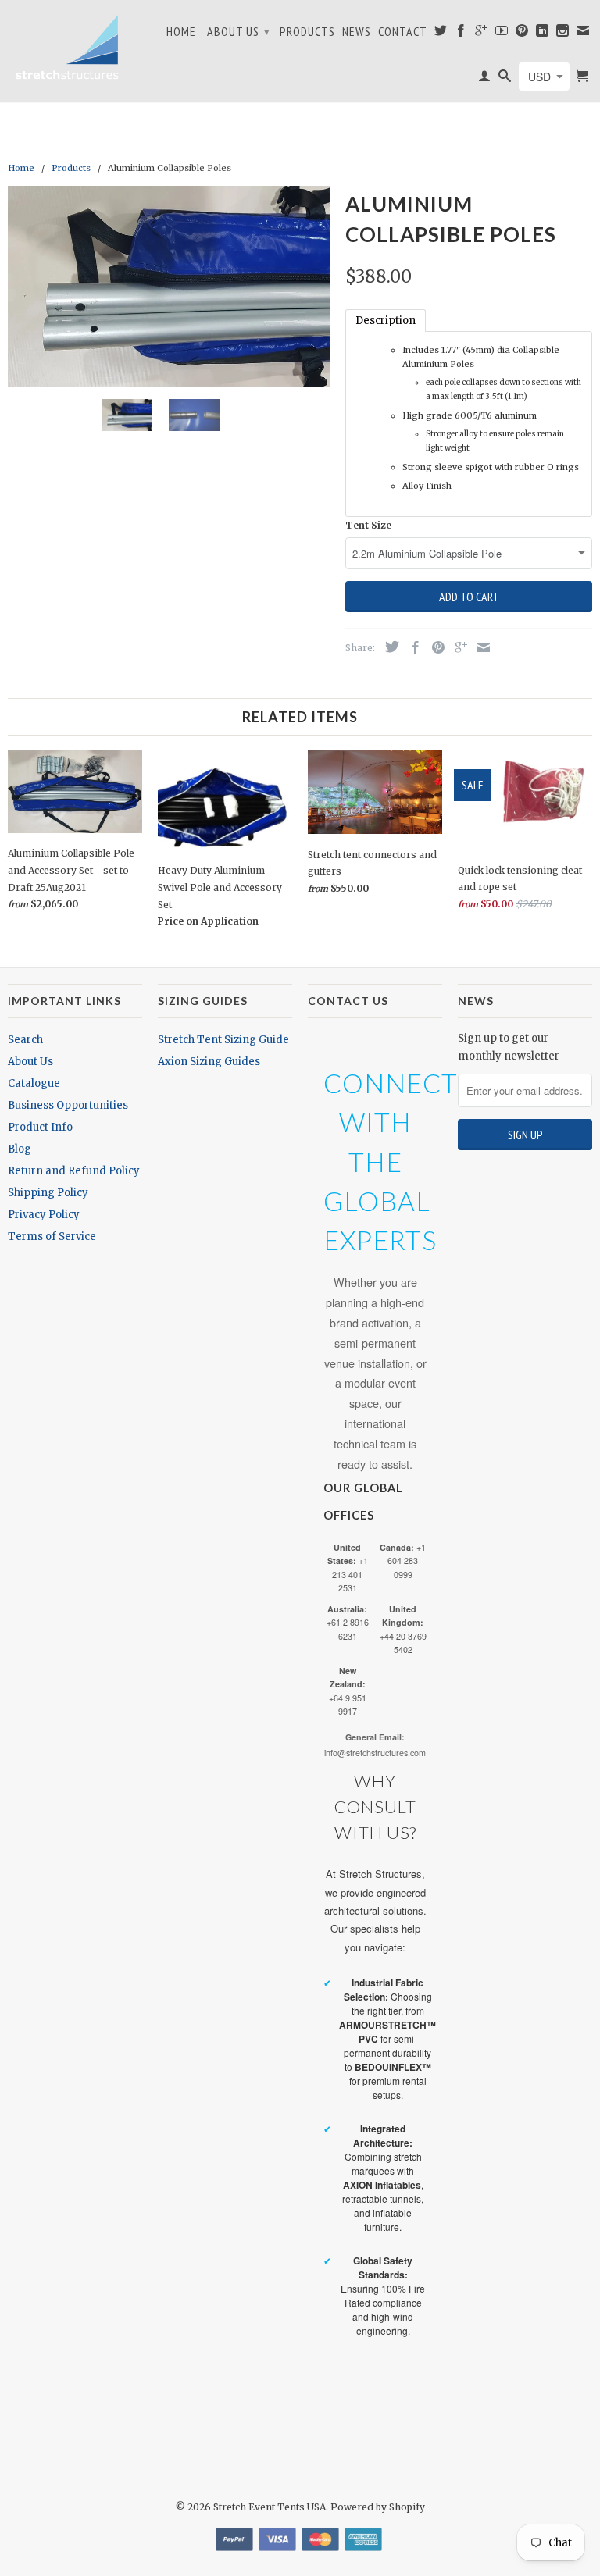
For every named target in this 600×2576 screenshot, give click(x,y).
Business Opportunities (68, 1105)
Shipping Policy (48, 1193)
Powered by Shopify (378, 2507)
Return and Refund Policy (74, 1171)
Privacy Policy (44, 1215)
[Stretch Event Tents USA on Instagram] (563, 34)
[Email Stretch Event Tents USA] (583, 34)
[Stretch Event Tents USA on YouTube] (502, 34)
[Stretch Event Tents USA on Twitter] (441, 34)
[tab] (386, 321)
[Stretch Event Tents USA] (66, 47)
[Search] (505, 79)
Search (25, 1040)
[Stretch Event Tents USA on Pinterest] (522, 34)
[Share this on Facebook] (412, 647)
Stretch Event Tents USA (270, 2507)
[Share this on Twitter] (388, 647)
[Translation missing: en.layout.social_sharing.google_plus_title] (457, 647)
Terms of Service (52, 1236)
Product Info (40, 1127)
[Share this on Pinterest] (434, 647)
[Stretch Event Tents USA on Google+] (482, 34)
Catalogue (34, 1083)
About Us (239, 31)
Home (181, 32)
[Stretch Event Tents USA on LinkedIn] (543, 34)
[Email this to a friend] (480, 647)
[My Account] (485, 79)
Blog (20, 1149)
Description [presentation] (386, 321)
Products (307, 32)
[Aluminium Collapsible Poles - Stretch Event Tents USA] (169, 287)
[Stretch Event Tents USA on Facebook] (461, 34)
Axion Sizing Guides (209, 1062)
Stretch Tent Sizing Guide (223, 1040)
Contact (403, 32)
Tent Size (368, 525)
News (357, 32)
